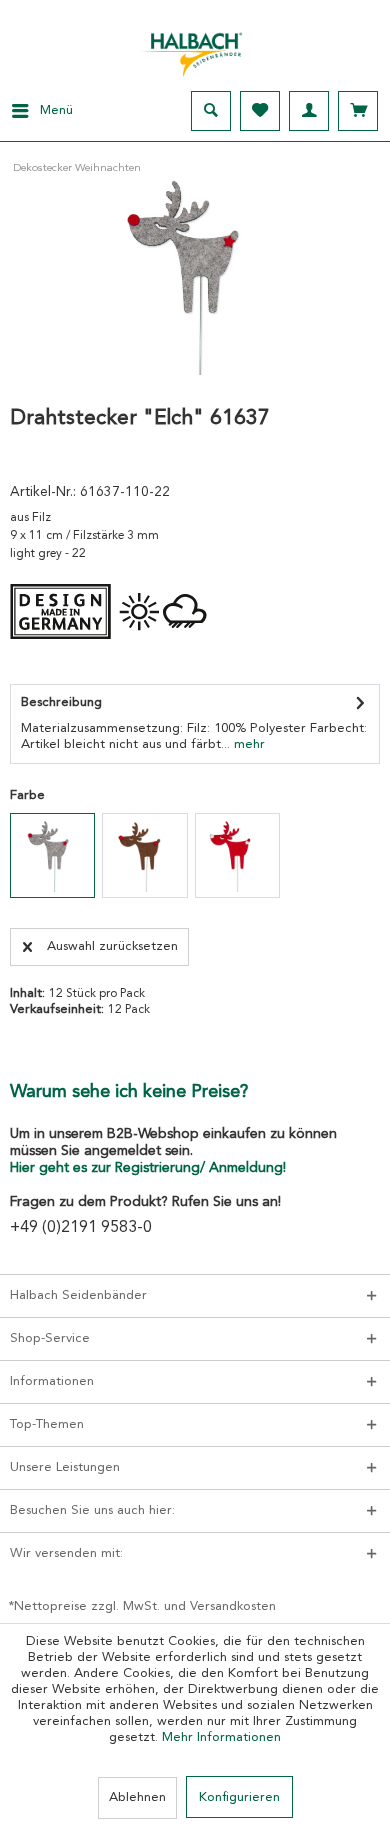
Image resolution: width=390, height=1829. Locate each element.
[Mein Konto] (309, 111)
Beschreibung (61, 702)
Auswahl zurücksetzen (112, 946)
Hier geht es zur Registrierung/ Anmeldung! (148, 1168)
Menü (56, 110)
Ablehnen (137, 1797)
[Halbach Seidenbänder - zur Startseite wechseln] (195, 49)
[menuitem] (36, 111)
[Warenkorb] (358, 111)
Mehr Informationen (221, 1737)
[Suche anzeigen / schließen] (211, 111)
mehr (247, 744)
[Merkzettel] (260, 111)
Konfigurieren (239, 1797)
